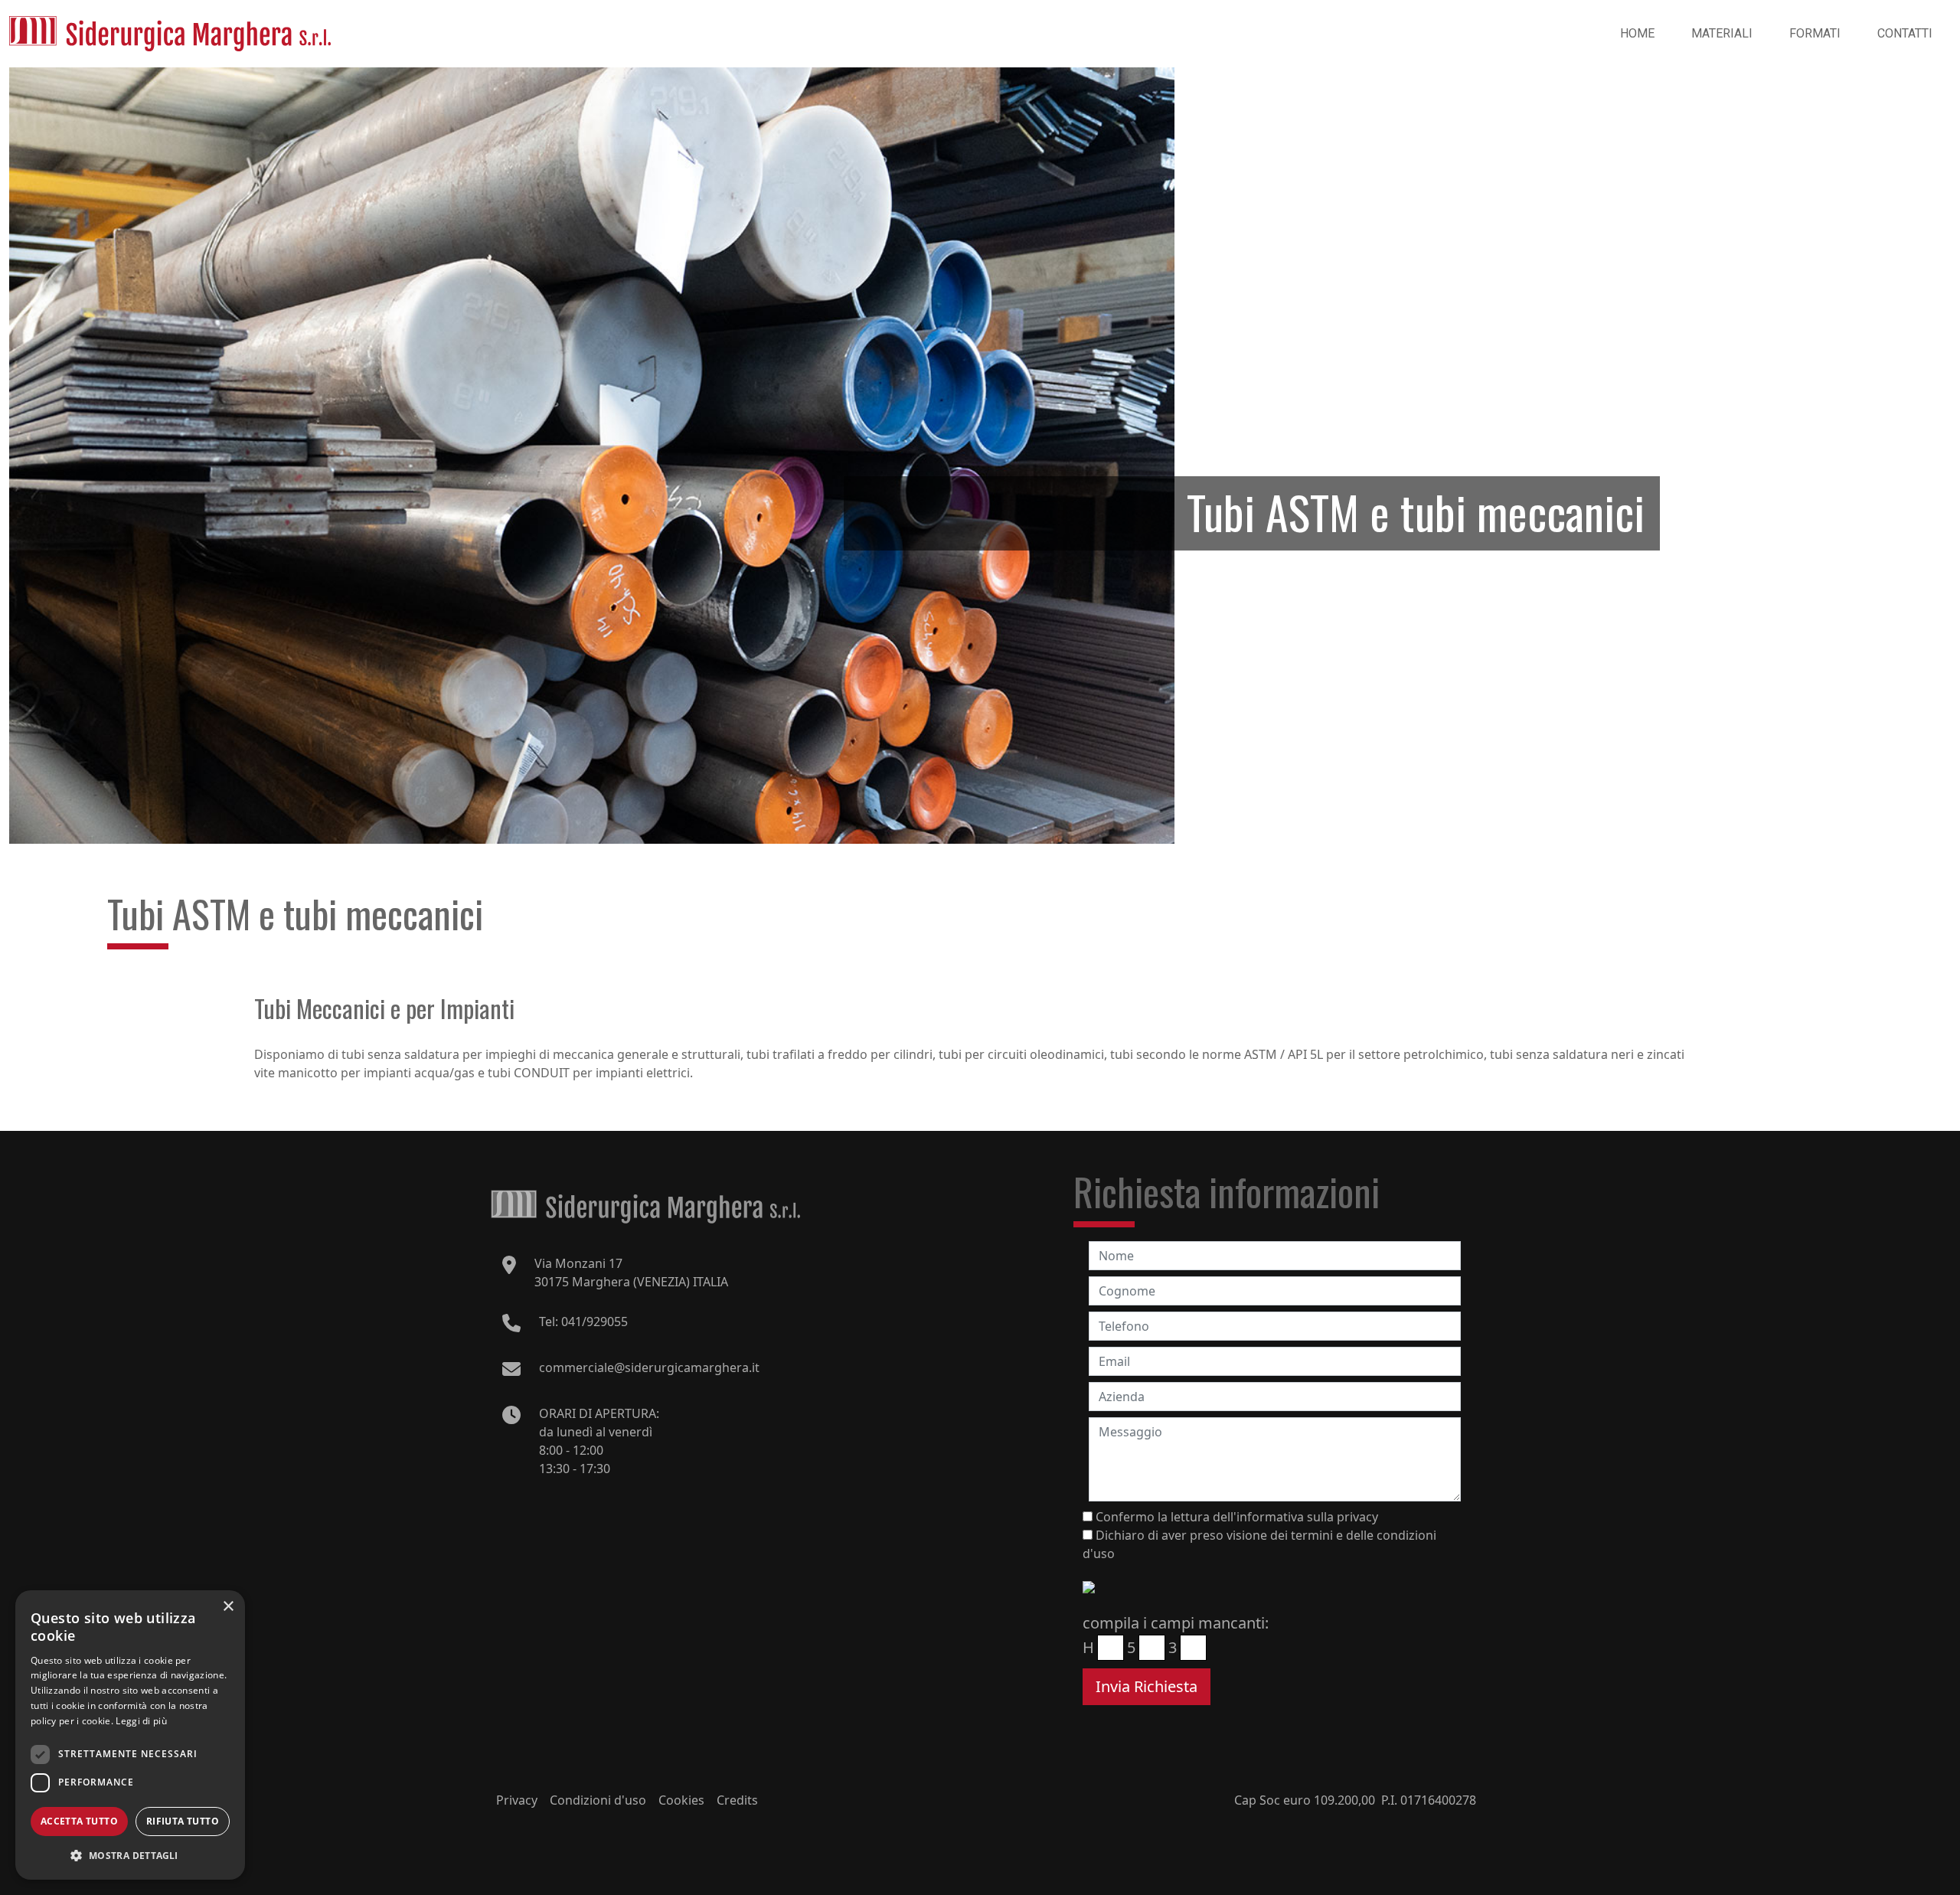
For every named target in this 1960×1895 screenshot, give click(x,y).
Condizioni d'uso (598, 1800)
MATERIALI (1722, 33)
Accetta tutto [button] (79, 1821)
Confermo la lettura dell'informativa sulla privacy (1237, 1517)
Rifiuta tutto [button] (183, 1821)
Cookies (681, 1800)
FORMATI (1815, 33)
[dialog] (130, 1735)
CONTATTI (1905, 33)
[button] (130, 1855)
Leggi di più (141, 1721)
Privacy (517, 1800)
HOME (1637, 33)
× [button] (228, 1607)
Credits (737, 1800)
